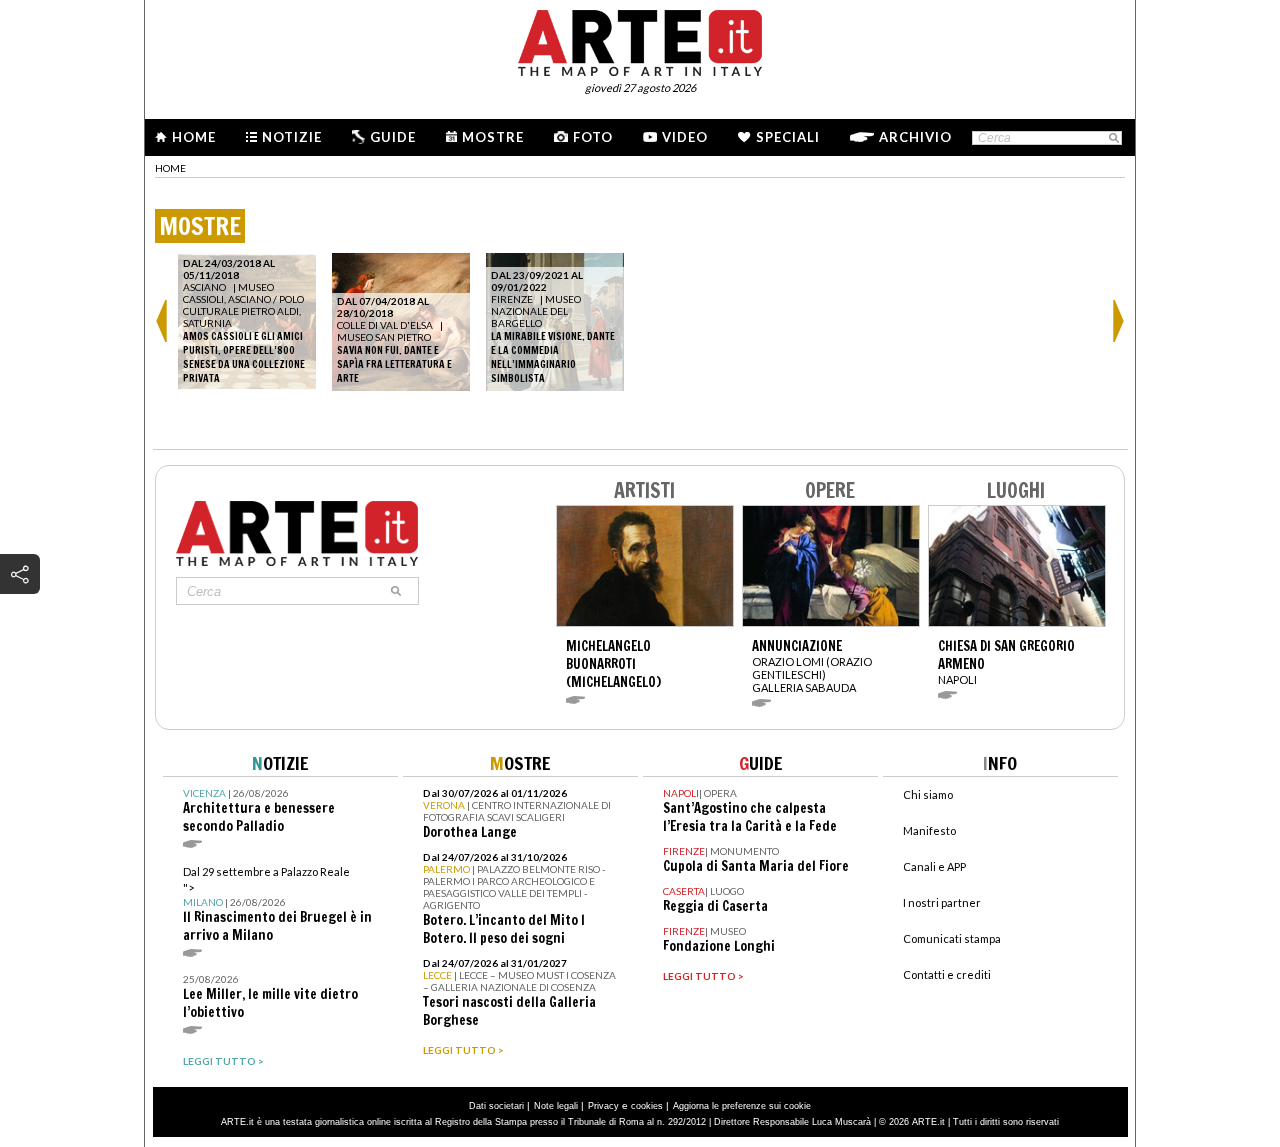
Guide (393, 137)
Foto (593, 137)
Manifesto (929, 830)
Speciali (788, 137)
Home (194, 137)
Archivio (915, 137)
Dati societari (496, 1106)
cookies (647, 1106)
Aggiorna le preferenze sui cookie (742, 1106)
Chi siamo (928, 794)
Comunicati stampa (952, 938)
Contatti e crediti (947, 974)
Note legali (556, 1106)
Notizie (292, 137)
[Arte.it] (640, 40)
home (170, 168)
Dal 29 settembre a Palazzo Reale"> (277, 904)
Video (685, 137)
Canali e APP (934, 866)
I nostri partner (942, 902)
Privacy (603, 1106)
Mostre (493, 137)
